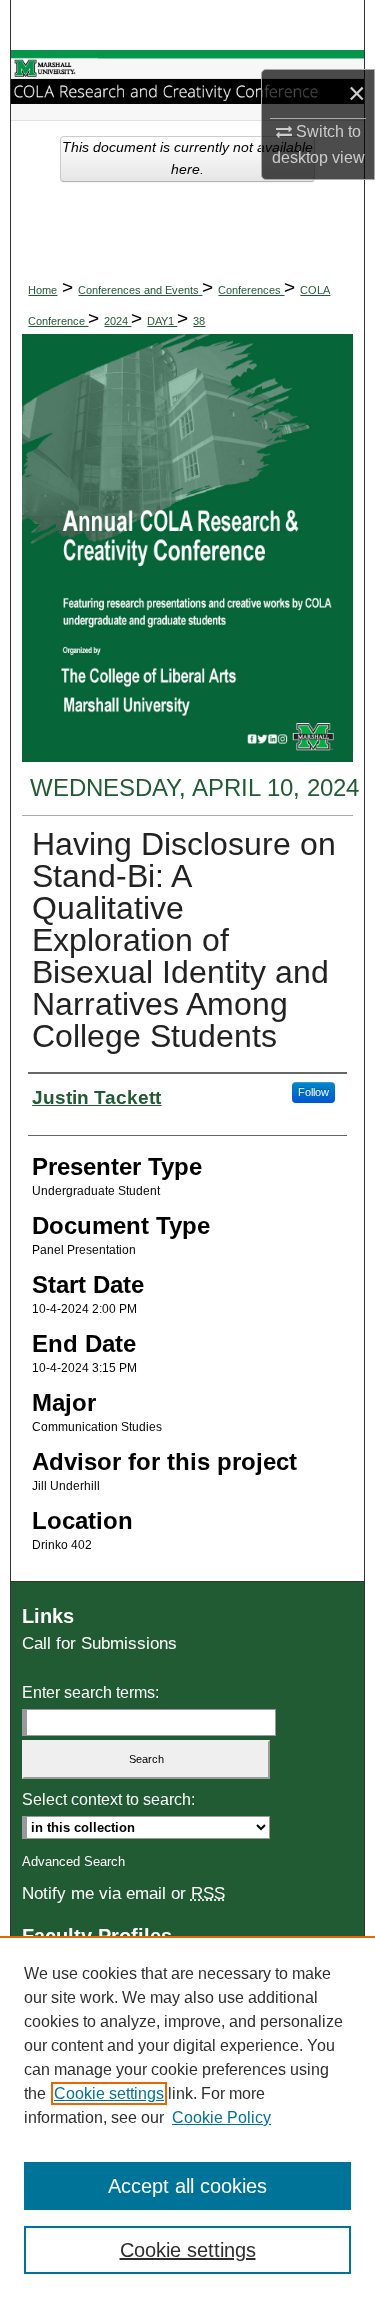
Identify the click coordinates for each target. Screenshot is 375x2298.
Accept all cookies (187, 2186)
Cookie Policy (221, 2117)
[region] (187, 2117)
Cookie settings (109, 2093)
